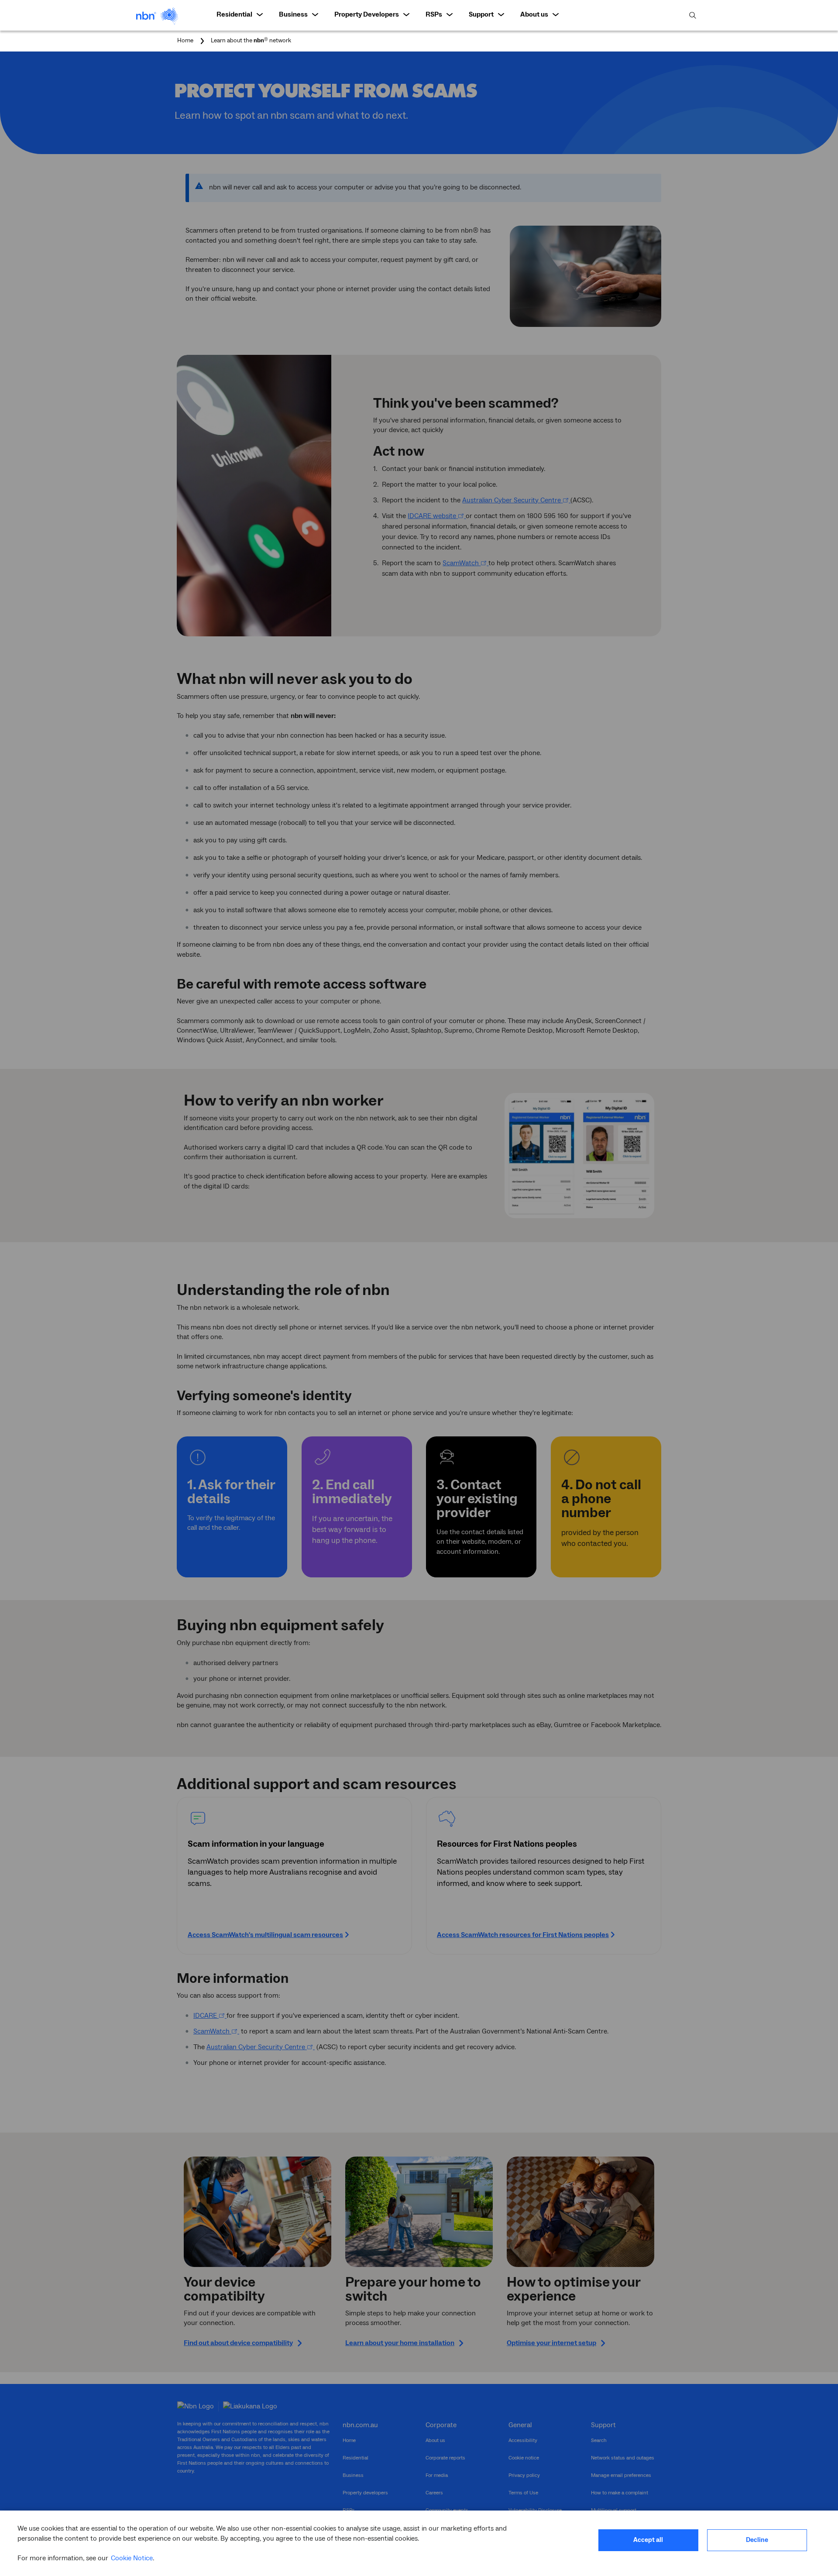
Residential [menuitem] (234, 14)
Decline (757, 2540)
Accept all (648, 2540)
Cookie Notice (132, 2558)
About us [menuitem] (534, 14)
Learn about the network (251, 41)
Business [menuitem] (293, 14)
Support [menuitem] (481, 14)
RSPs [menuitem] (434, 14)
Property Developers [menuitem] (367, 14)
